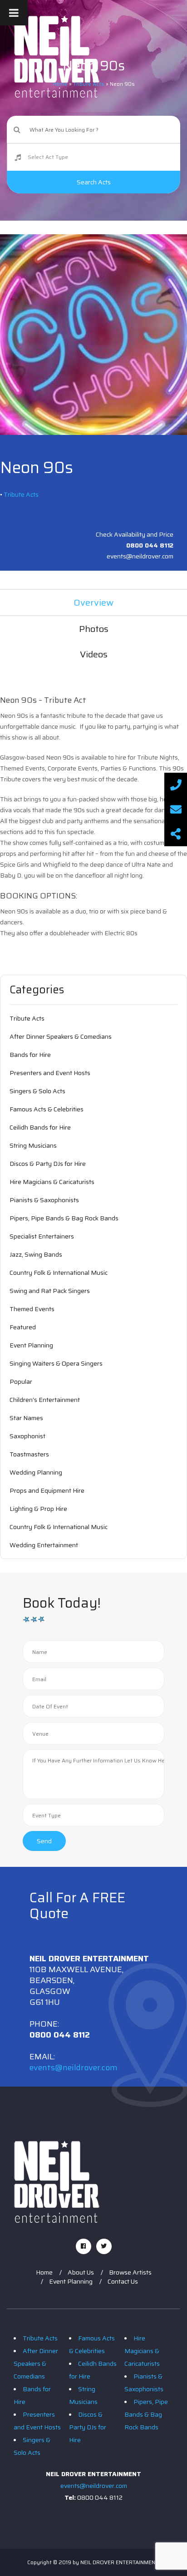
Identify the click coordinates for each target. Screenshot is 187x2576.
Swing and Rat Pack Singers (50, 1291)
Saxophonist (27, 1436)
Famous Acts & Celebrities (47, 1109)
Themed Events (32, 1309)
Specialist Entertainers (42, 1236)
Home (44, 2272)
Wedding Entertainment (44, 1545)
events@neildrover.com (74, 2068)
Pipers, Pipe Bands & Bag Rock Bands (64, 1218)
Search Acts (94, 182)
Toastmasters (29, 1454)
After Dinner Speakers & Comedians (61, 1036)
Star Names (26, 1418)
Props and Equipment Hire (47, 1490)
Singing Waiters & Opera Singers (56, 1363)
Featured (23, 1327)
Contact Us (123, 2281)
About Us (81, 2272)
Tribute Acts (21, 494)
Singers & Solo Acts (37, 1091)
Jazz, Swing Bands (36, 1254)
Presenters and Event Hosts (50, 1073)
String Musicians (33, 1145)
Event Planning (31, 1345)
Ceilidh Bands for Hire (40, 1127)
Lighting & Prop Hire (38, 1509)
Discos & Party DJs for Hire (48, 1164)
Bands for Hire (30, 1055)
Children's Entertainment (45, 1400)
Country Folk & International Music (59, 1273)
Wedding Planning (36, 1472)
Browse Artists (130, 2272)
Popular (21, 1382)
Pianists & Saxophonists (44, 1200)
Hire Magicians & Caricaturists (52, 1182)
